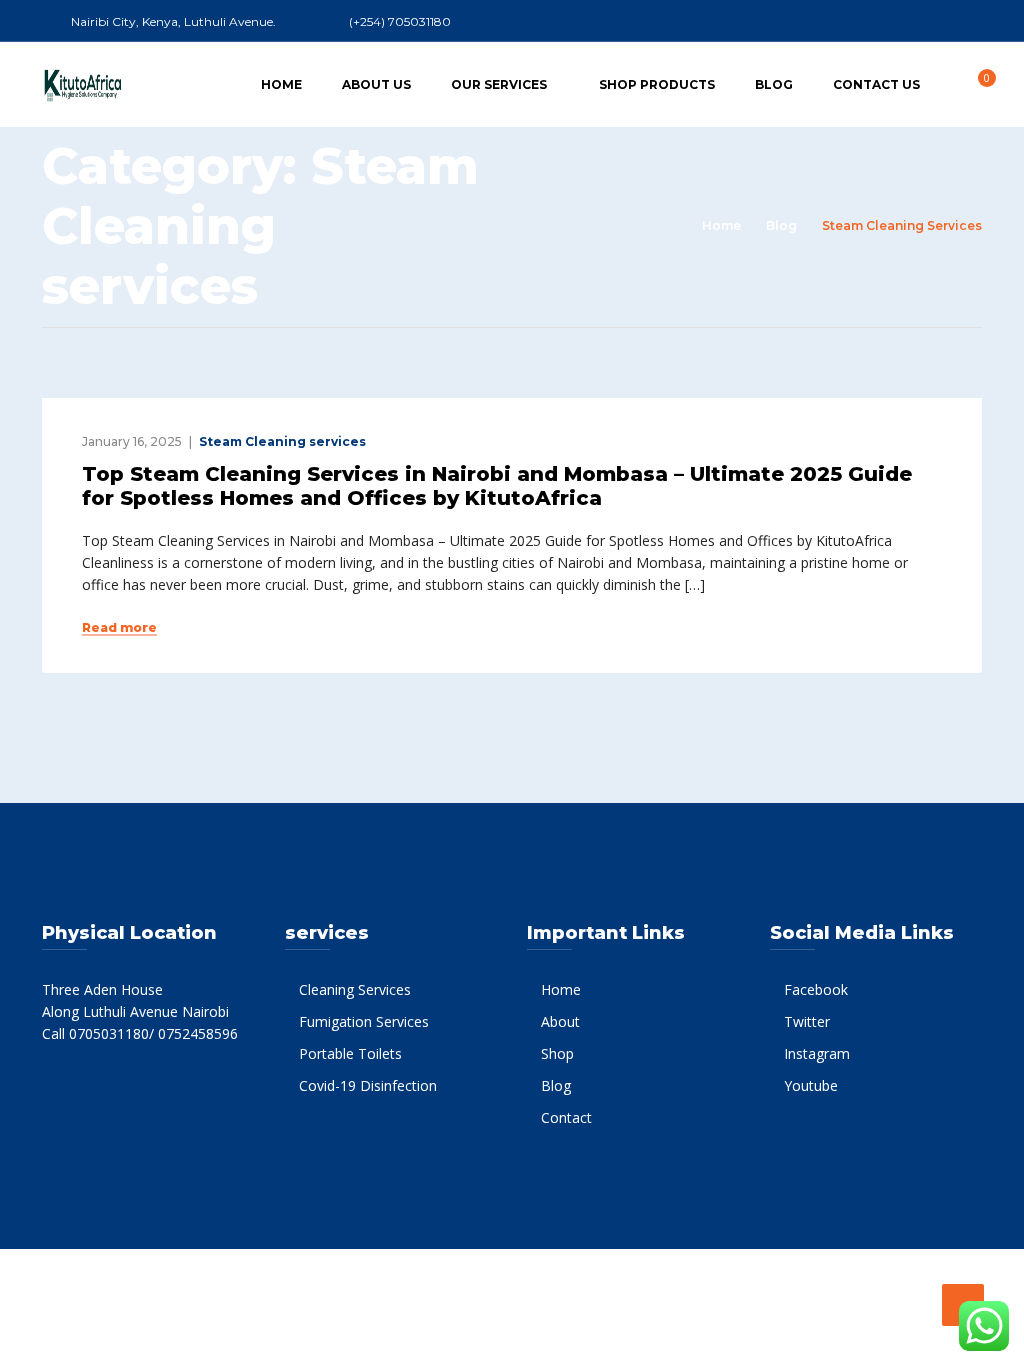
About (560, 1021)
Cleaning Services (355, 989)
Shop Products (657, 84)
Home (281, 84)
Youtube (811, 1085)
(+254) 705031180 (400, 21)
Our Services (499, 84)
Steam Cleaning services (282, 441)
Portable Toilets (350, 1053)
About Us (376, 84)
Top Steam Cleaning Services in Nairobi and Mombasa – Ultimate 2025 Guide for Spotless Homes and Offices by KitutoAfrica (497, 486)
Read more (119, 628)
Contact (566, 1117)
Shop (557, 1053)
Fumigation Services (364, 1021)
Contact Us (876, 84)
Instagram (817, 1053)
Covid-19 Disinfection (368, 1085)
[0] (976, 83)
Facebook (816, 989)
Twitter (807, 1021)
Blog (774, 84)
